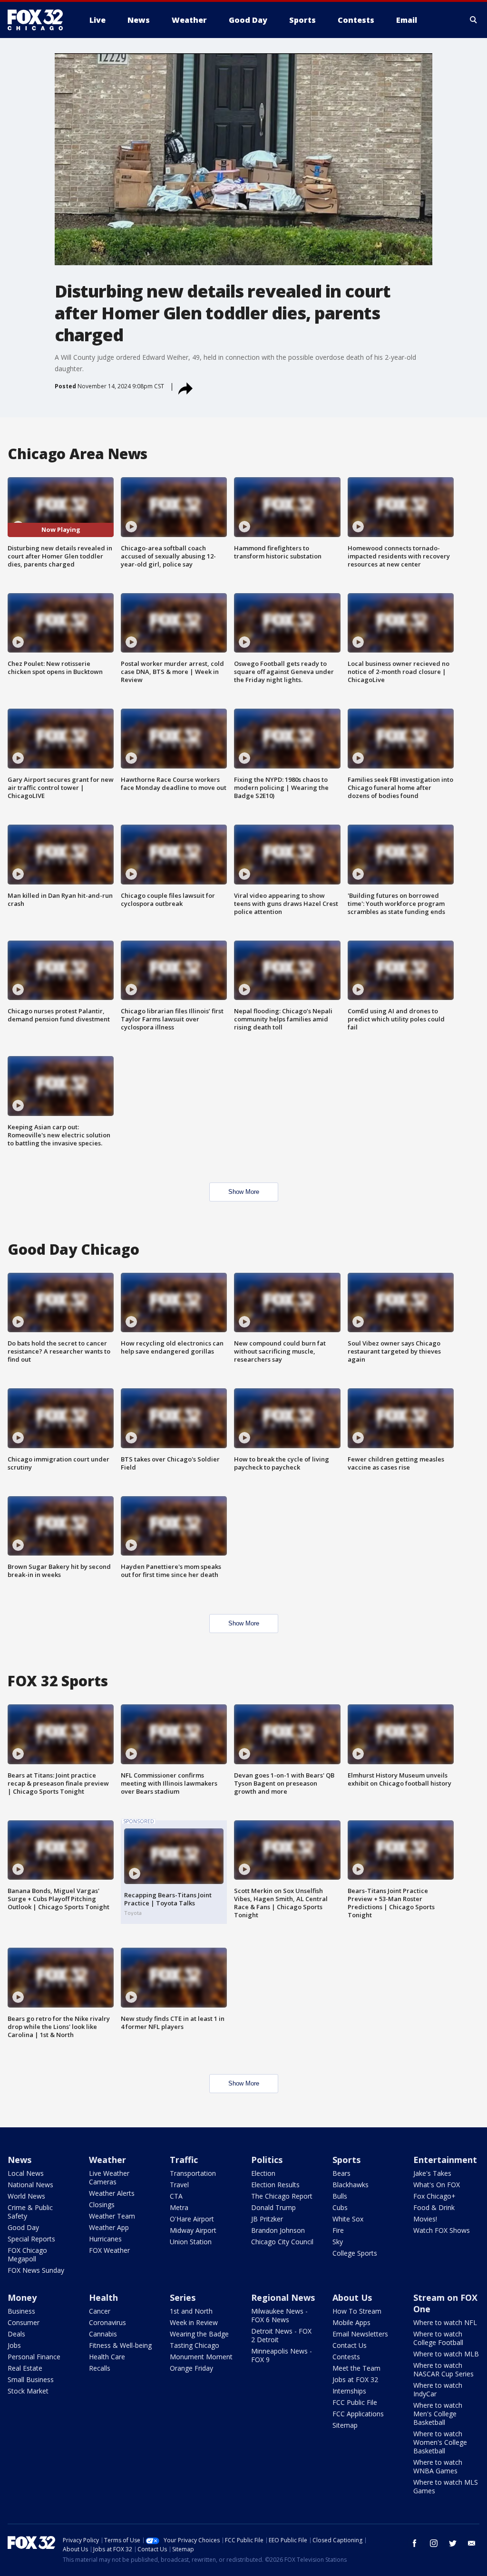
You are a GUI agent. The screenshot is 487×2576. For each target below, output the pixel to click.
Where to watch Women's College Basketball (440, 2442)
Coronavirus (107, 2322)
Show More (244, 1192)
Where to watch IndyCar (438, 2389)
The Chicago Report (282, 2196)
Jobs (14, 2345)
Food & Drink (434, 2207)
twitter (453, 2543)
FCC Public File (355, 2402)
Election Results (275, 2185)
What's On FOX (437, 2185)
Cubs (340, 2207)
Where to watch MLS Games (446, 2486)
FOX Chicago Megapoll (27, 2254)
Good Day (23, 2227)
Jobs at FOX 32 (355, 2379)
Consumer (24, 2322)
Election (263, 2173)
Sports (346, 2160)
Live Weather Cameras (109, 2177)
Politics (267, 2160)
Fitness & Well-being (120, 2345)
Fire (338, 2230)
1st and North (191, 2311)
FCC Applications (358, 2414)
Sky (338, 2242)
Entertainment (445, 2160)
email (472, 2543)
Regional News (283, 2297)
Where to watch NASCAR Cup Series (443, 2369)
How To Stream (357, 2311)
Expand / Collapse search (474, 20)
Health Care (107, 2357)
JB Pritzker (267, 2219)
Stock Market (28, 2391)
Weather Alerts (112, 2193)
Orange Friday (191, 2368)
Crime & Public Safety (30, 2212)
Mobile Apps (351, 2322)
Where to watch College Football (438, 2338)
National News (30, 2185)
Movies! (425, 2219)
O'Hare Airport (192, 2219)
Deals (16, 2334)
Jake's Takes (432, 2173)
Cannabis (103, 2334)
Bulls (340, 2196)
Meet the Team (356, 2368)
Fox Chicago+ (434, 2196)
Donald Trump (273, 2207)
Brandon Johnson (278, 2230)
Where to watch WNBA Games (438, 2466)
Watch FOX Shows (442, 2230)
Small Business (31, 2379)
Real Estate (25, 2368)
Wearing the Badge (199, 2334)
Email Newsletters (360, 2334)
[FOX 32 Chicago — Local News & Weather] (39, 20)
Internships (349, 2391)
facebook (415, 2543)
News (19, 2160)
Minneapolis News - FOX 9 (282, 2355)
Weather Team (112, 2216)
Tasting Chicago (195, 2345)
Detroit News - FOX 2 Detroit (281, 2335)
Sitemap (345, 2425)
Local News (26, 2173)
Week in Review (194, 2322)
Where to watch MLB (446, 2354)
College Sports (355, 2253)
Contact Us (350, 2345)
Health (103, 2297)
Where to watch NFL (445, 2322)
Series (183, 2297)
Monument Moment (201, 2357)
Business (21, 2311)
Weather (107, 2160)
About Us (352, 2297)
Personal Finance (34, 2357)
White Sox (348, 2219)
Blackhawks (351, 2185)
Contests (346, 2357)
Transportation (193, 2173)
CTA (176, 2196)
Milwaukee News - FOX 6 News (279, 2315)
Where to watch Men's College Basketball (438, 2414)
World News (26, 2196)
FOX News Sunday (36, 2270)
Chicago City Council (282, 2242)
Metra (179, 2207)
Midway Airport (193, 2230)
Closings (102, 2205)
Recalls (100, 2368)
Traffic (184, 2160)
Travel (179, 2185)
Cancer (100, 2311)
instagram (434, 2543)
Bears (341, 2173)
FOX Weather (109, 2250)
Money (22, 2297)
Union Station (191, 2242)
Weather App (109, 2227)
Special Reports (31, 2239)
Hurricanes (105, 2239)
